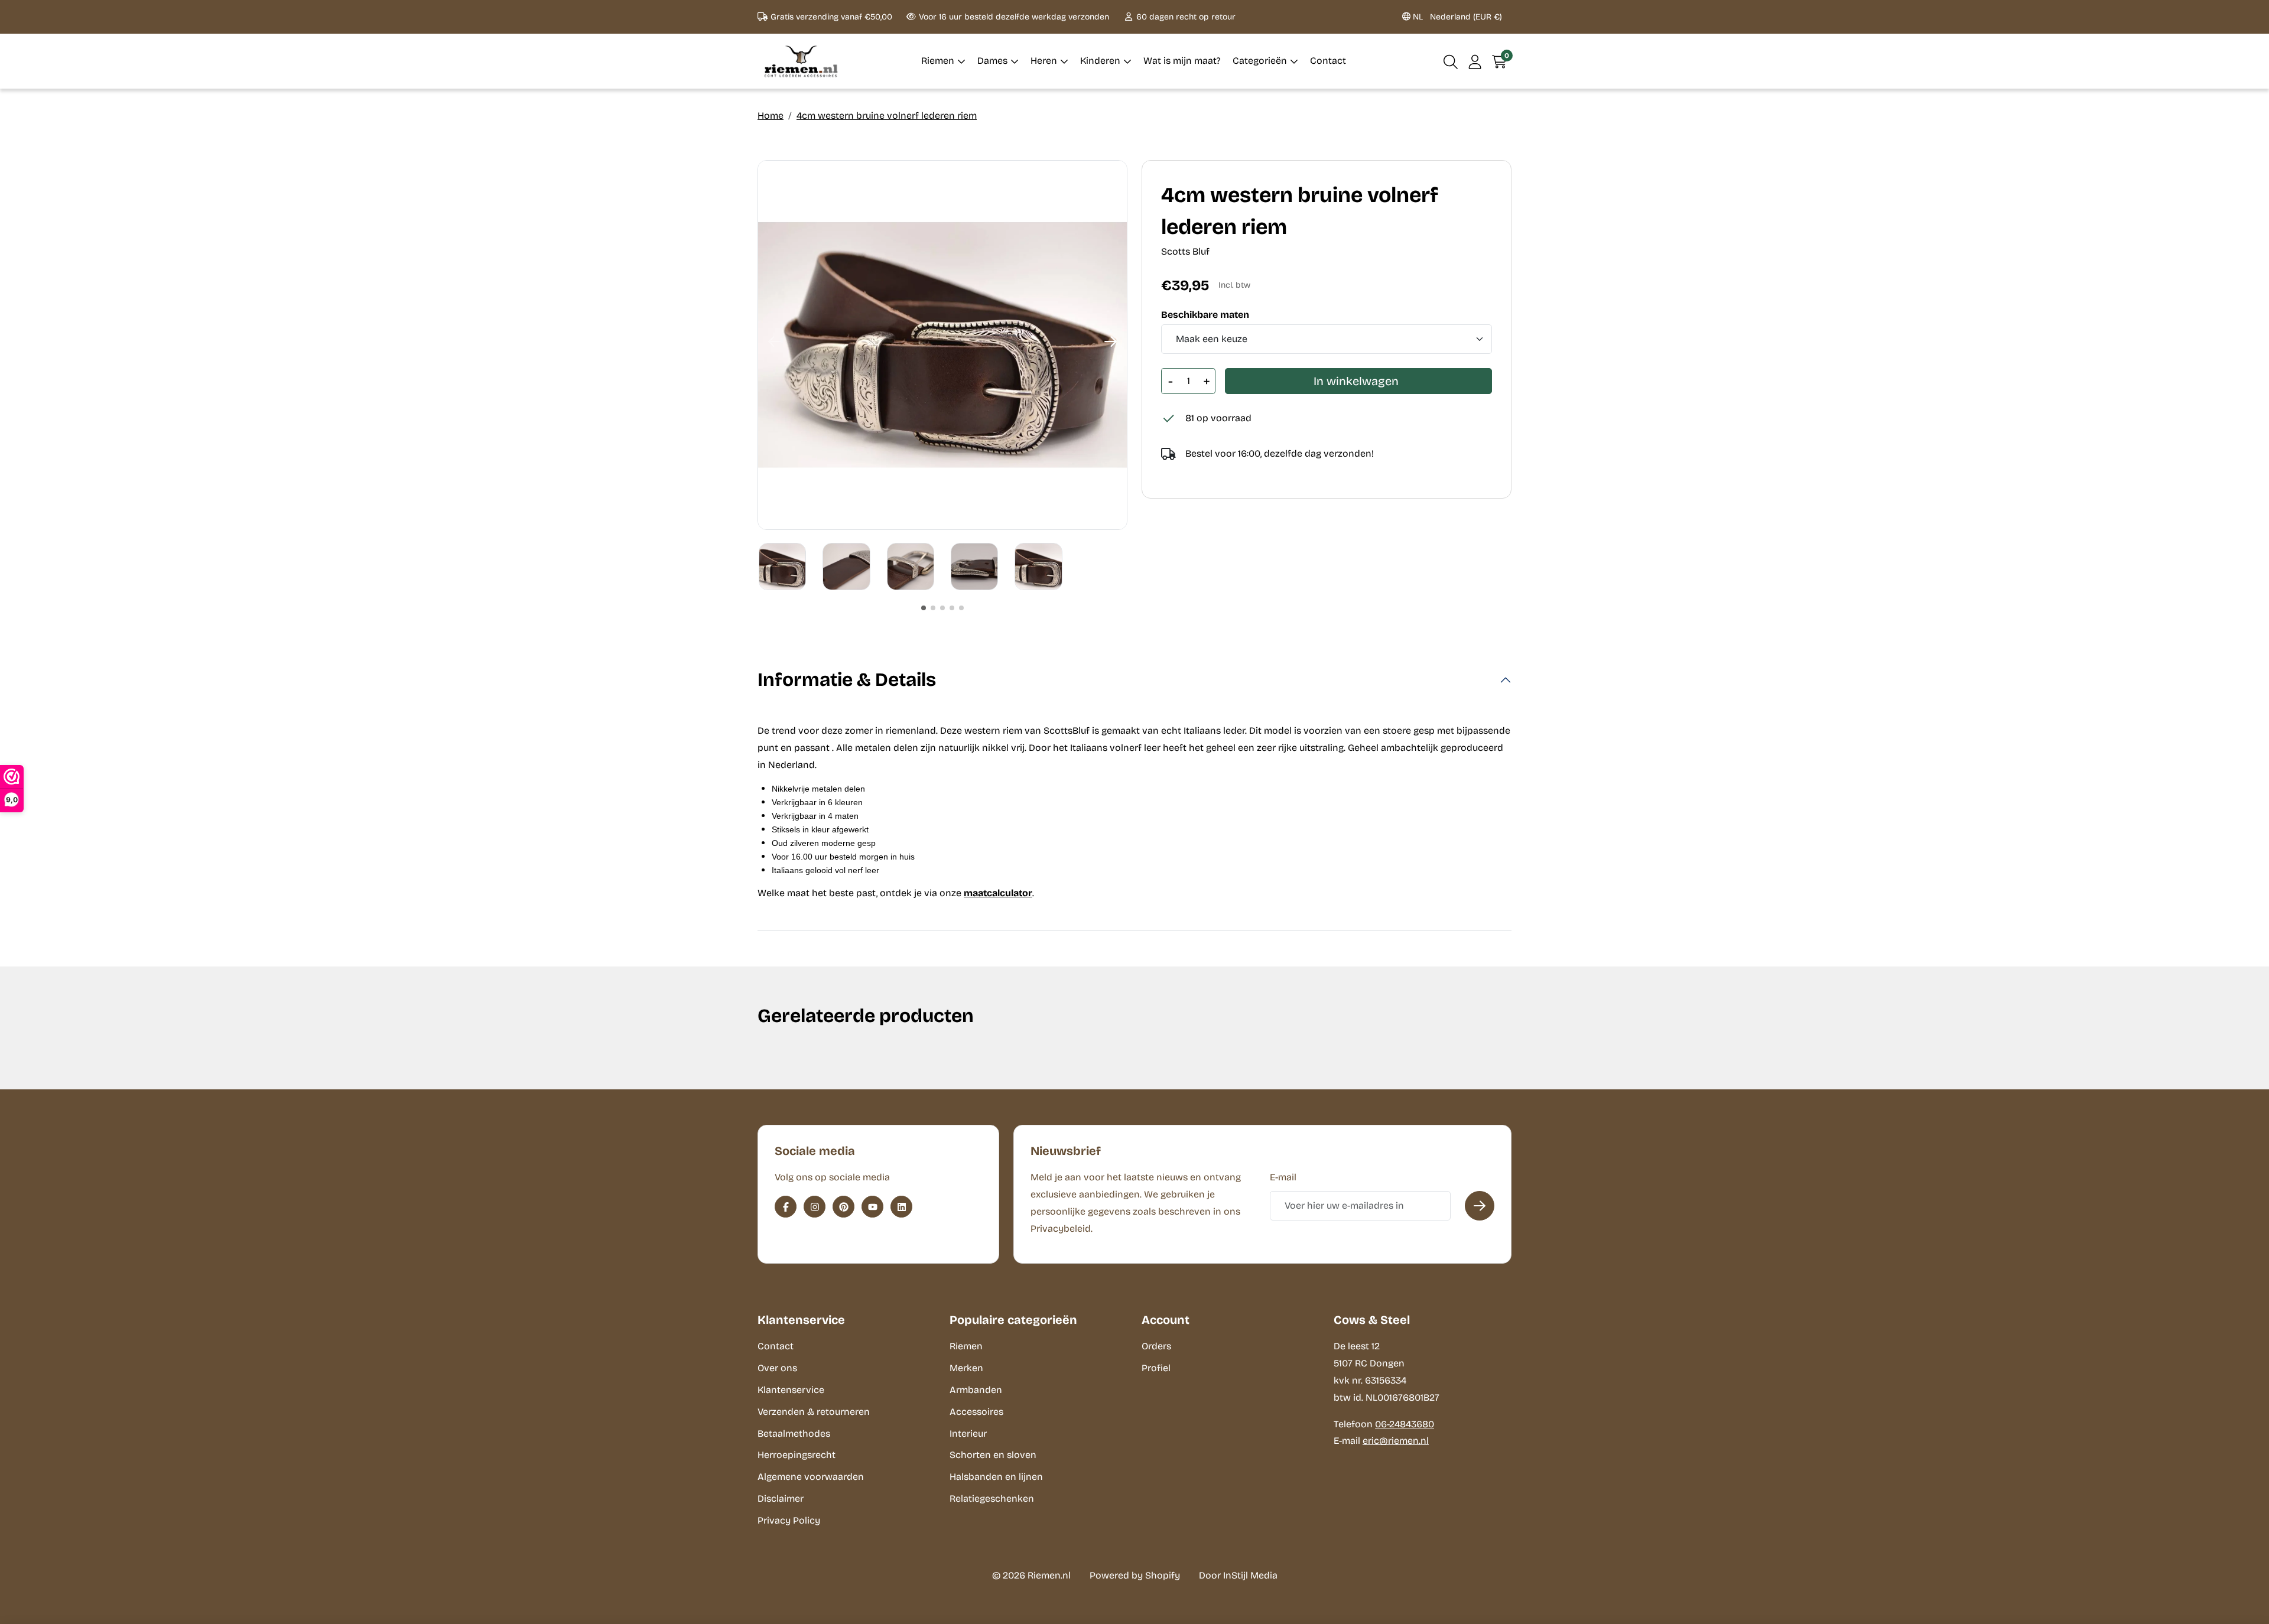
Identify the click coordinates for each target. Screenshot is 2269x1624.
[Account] (1475, 61)
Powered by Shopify (1135, 1575)
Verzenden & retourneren (814, 1412)
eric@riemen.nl (1396, 1441)
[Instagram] (815, 1207)
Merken (966, 1368)
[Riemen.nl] (801, 61)
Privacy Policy (789, 1520)
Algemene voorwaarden (811, 1477)
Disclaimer (781, 1498)
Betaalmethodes (794, 1433)
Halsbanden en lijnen (996, 1477)
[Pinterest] (843, 1207)
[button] (1451, 61)
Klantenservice (791, 1390)
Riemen (966, 1346)
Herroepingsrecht (797, 1455)
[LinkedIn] (901, 1207)
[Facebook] (786, 1207)
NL (1456, 17)
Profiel (1156, 1368)
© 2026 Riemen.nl (1031, 1575)
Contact (776, 1346)
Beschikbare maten (1205, 315)
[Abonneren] (1480, 1206)
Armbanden (976, 1390)
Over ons (777, 1368)
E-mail (1283, 1177)
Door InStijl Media (1238, 1575)
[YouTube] (872, 1207)
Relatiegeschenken (992, 1498)
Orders (1156, 1346)
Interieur (968, 1433)
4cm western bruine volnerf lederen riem (887, 115)
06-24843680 (1405, 1424)
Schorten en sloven (993, 1455)
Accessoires (976, 1412)
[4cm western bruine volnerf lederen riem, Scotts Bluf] (942, 345)
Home (771, 115)
